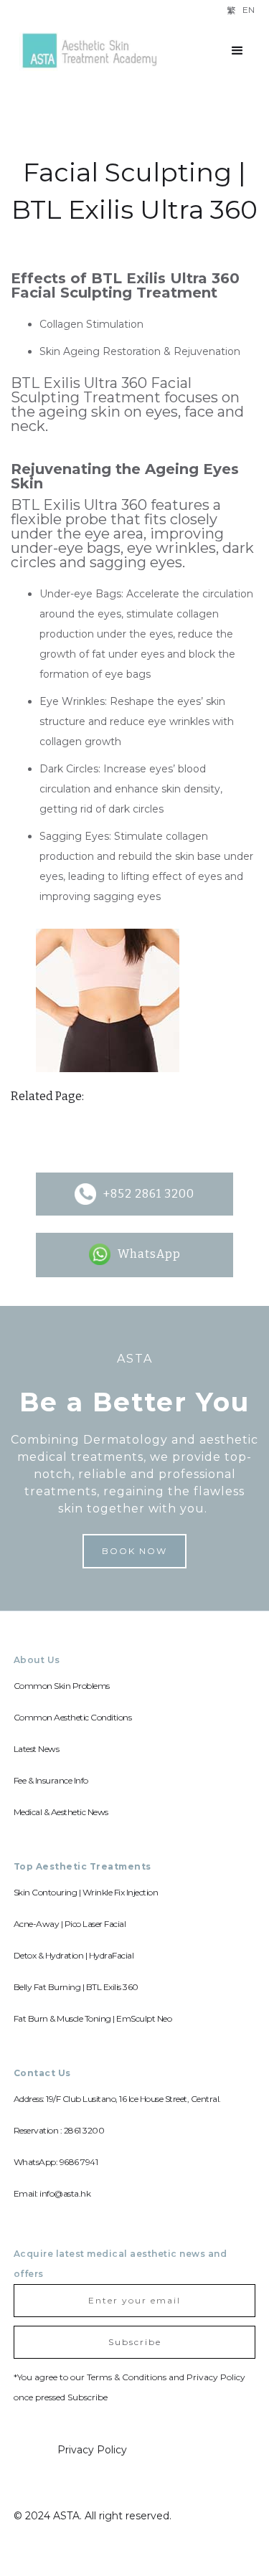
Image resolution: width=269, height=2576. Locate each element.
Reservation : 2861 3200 (59, 2130)
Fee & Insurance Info (51, 1780)
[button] (237, 51)
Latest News (37, 1749)
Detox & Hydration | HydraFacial (74, 1955)
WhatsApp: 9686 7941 (56, 2162)
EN (249, 10)
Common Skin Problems (62, 1686)
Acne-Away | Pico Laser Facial (70, 1924)
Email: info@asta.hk (52, 2193)
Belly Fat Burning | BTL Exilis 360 (76, 1987)
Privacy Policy (92, 2450)
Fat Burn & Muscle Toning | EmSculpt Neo (93, 2018)
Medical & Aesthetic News (61, 1812)
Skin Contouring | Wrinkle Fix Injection (86, 1892)
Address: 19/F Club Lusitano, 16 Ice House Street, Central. (117, 2099)
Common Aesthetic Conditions (73, 1717)
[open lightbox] (108, 1000)
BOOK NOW (134, 1551)
